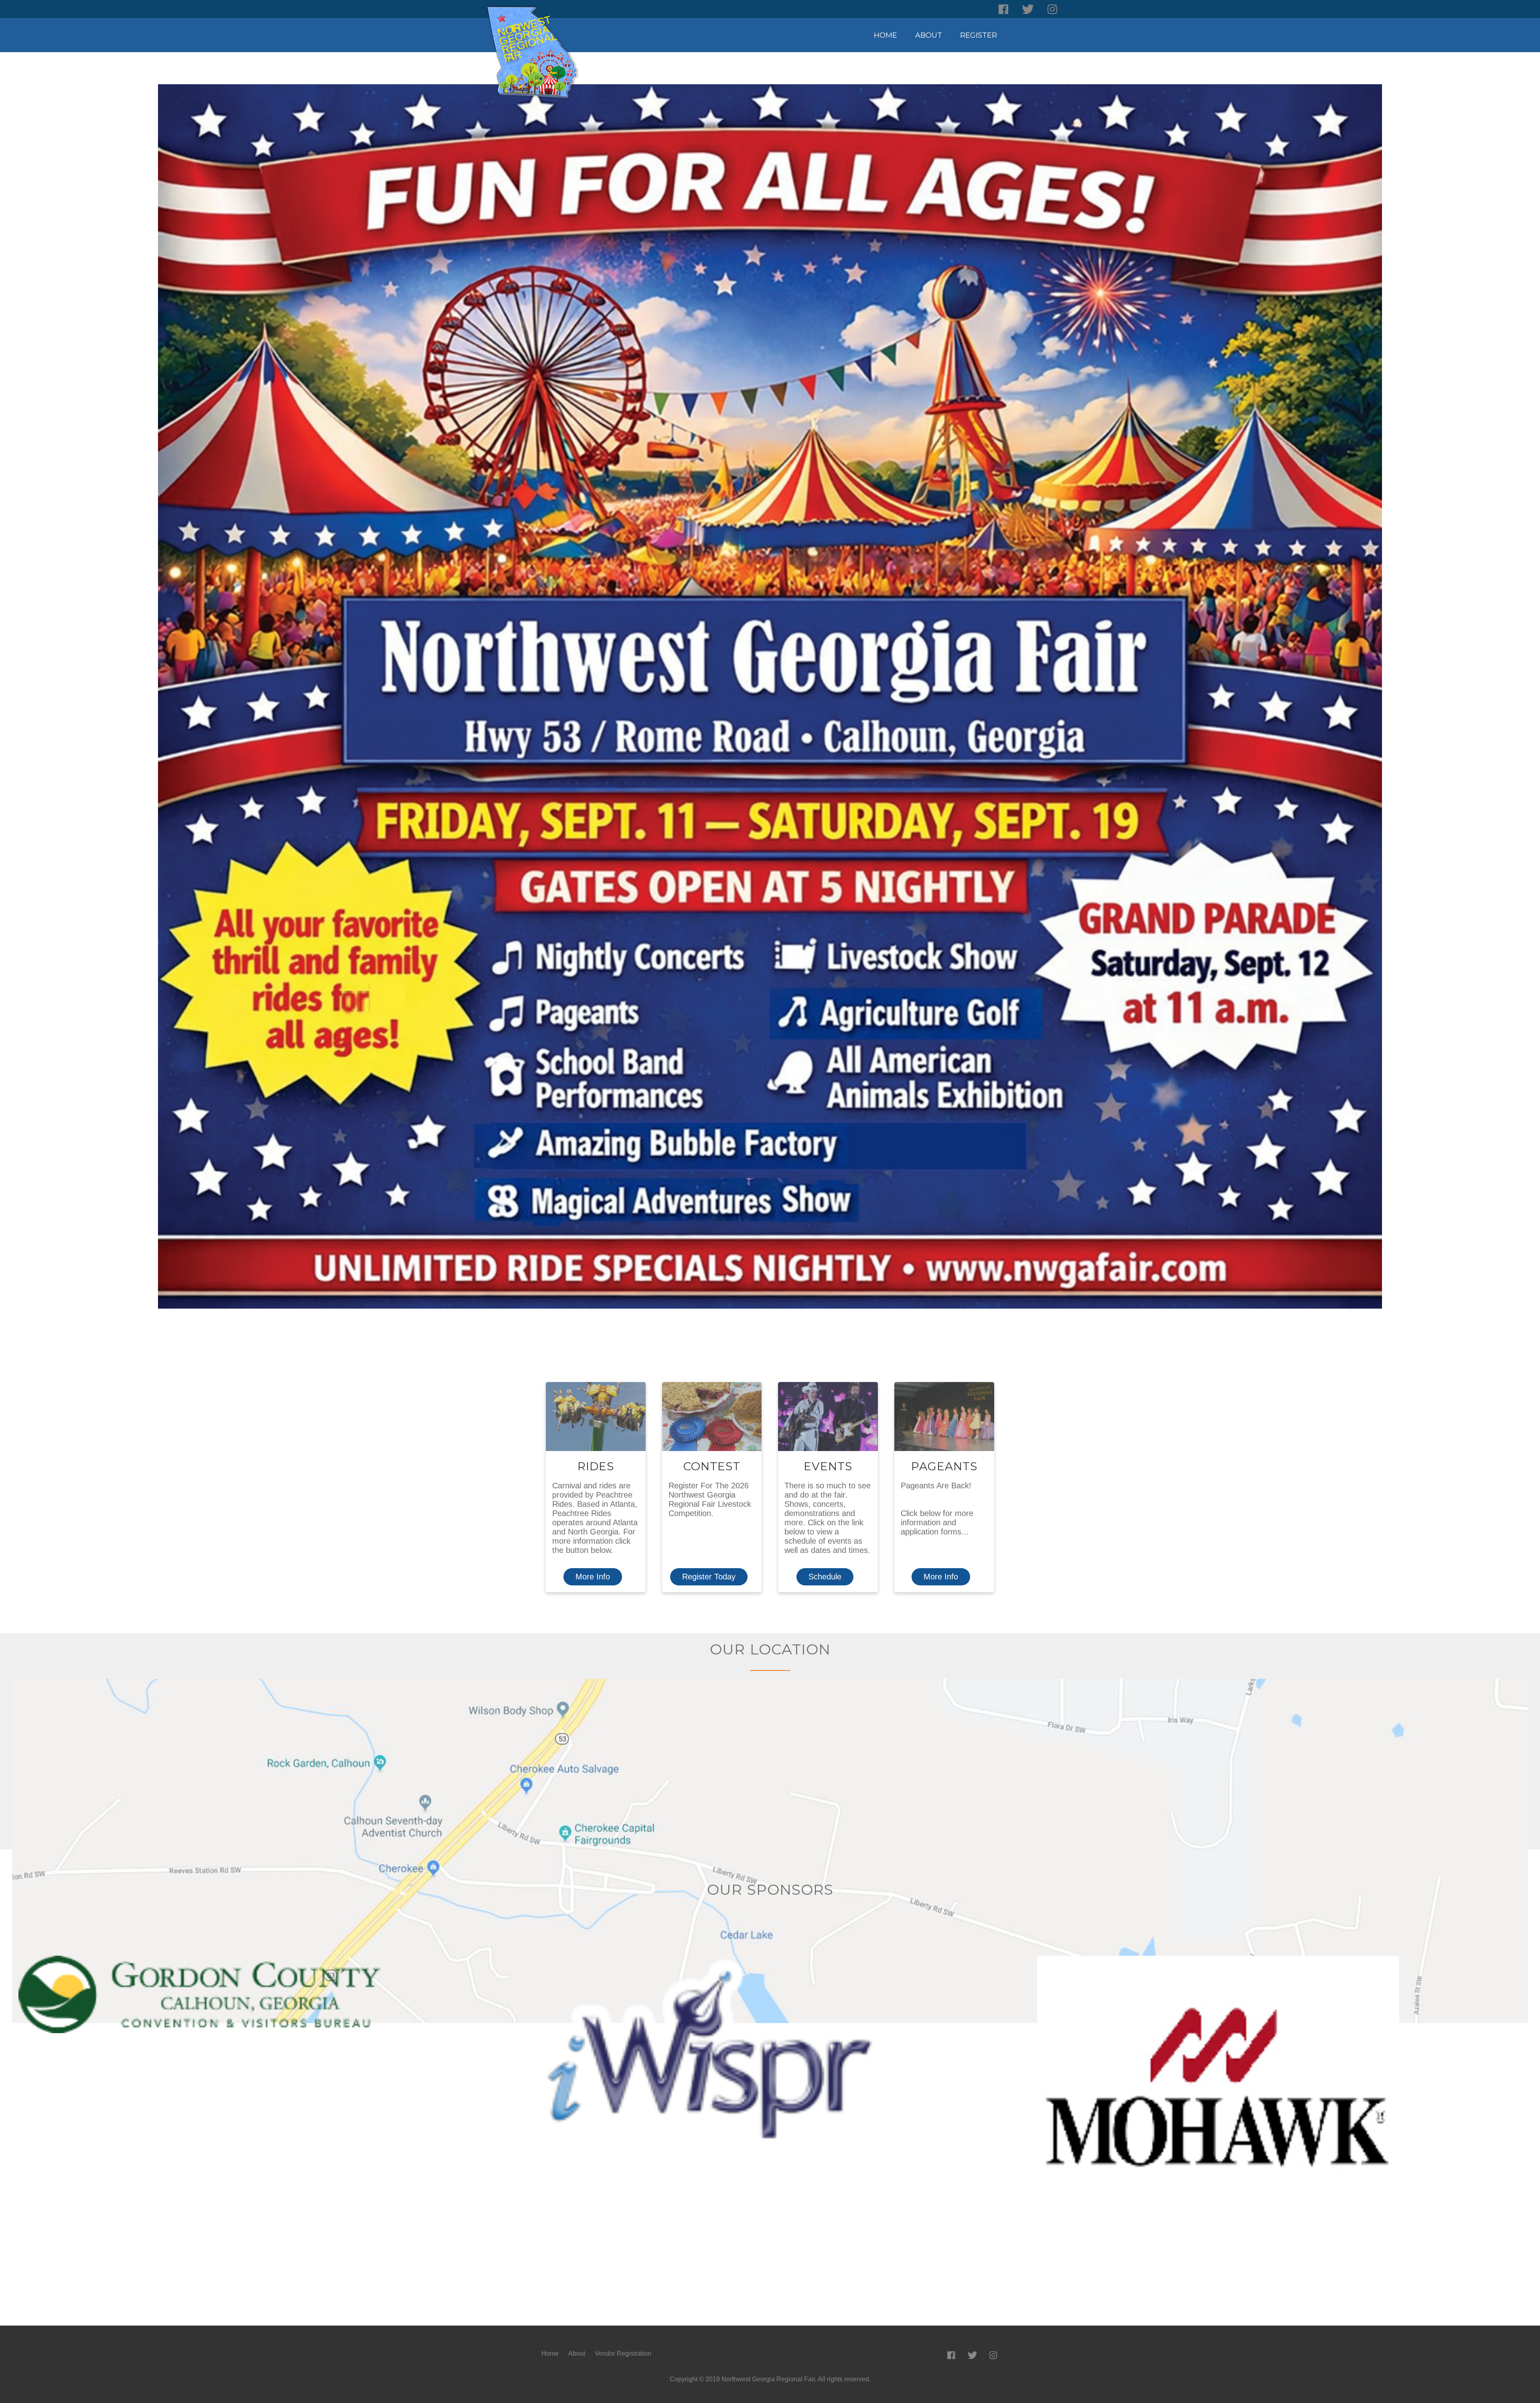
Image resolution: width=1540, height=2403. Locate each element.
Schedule (825, 1577)
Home (885, 35)
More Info (593, 1577)
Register (979, 35)
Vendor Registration (623, 2353)
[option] (264, 1994)
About (929, 35)
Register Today (709, 1577)
